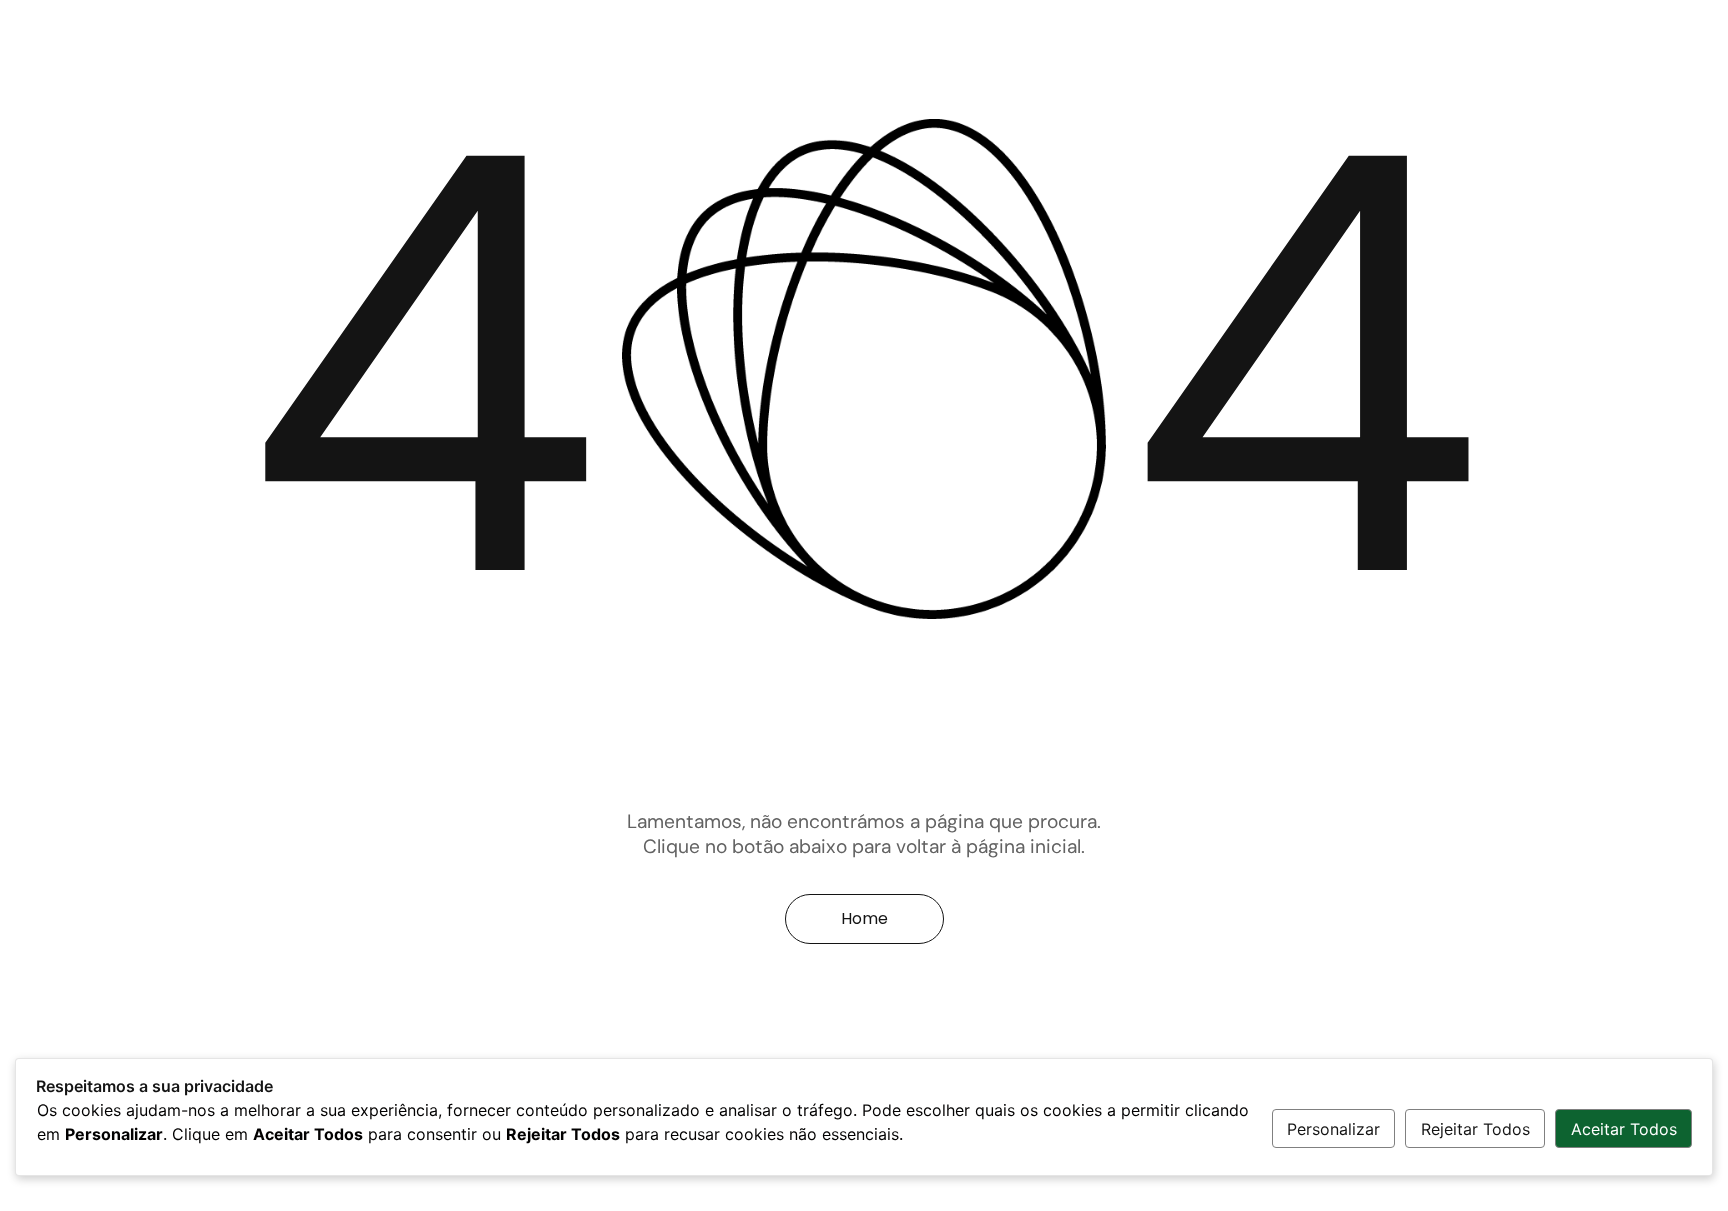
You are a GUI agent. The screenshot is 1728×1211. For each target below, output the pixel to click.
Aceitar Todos (1624, 1129)
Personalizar (1333, 1129)
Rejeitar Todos (1475, 1129)
